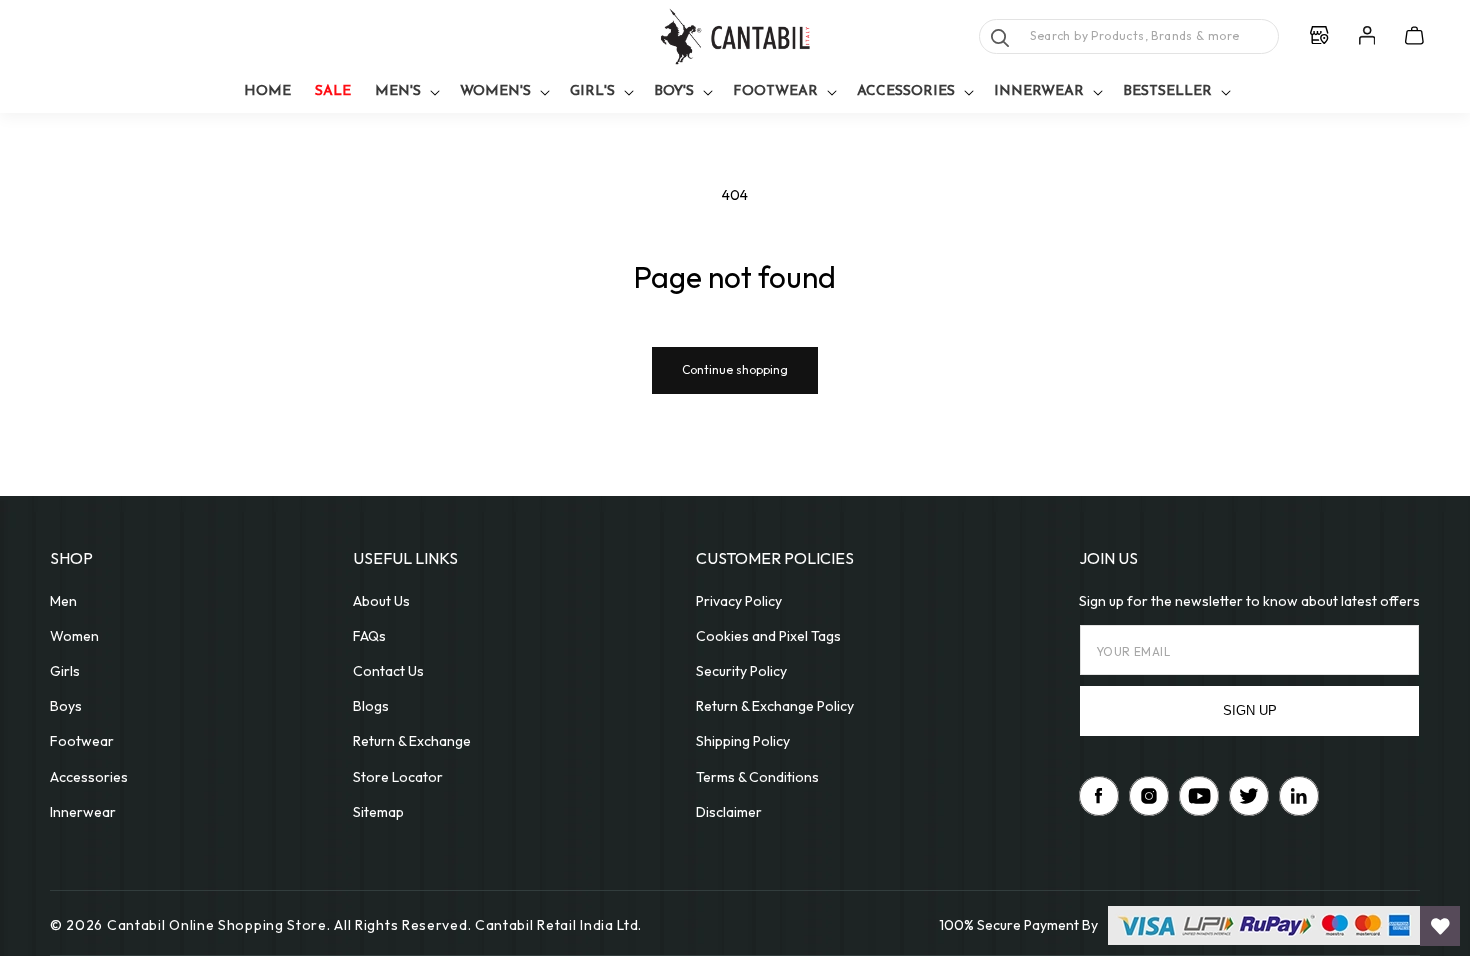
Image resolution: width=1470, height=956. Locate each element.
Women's (495, 91)
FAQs (369, 636)
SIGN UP (1250, 710)
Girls (65, 671)
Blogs (371, 706)
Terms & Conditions (757, 777)
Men (63, 601)
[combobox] (1129, 36)
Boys (66, 706)
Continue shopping (735, 369)
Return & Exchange (412, 741)
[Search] (1000, 38)
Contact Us (388, 671)
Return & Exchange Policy (775, 706)
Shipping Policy (743, 741)
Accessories (906, 91)
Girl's (592, 91)
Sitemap (378, 812)
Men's (398, 91)
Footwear (775, 91)
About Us (381, 601)
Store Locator (398, 777)
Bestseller (1167, 91)
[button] (405, 93)
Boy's (674, 91)
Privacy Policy (739, 601)
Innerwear (1039, 91)
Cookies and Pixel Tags (768, 636)
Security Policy (741, 671)
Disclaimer (729, 812)
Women (74, 636)
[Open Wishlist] (1440, 926)
